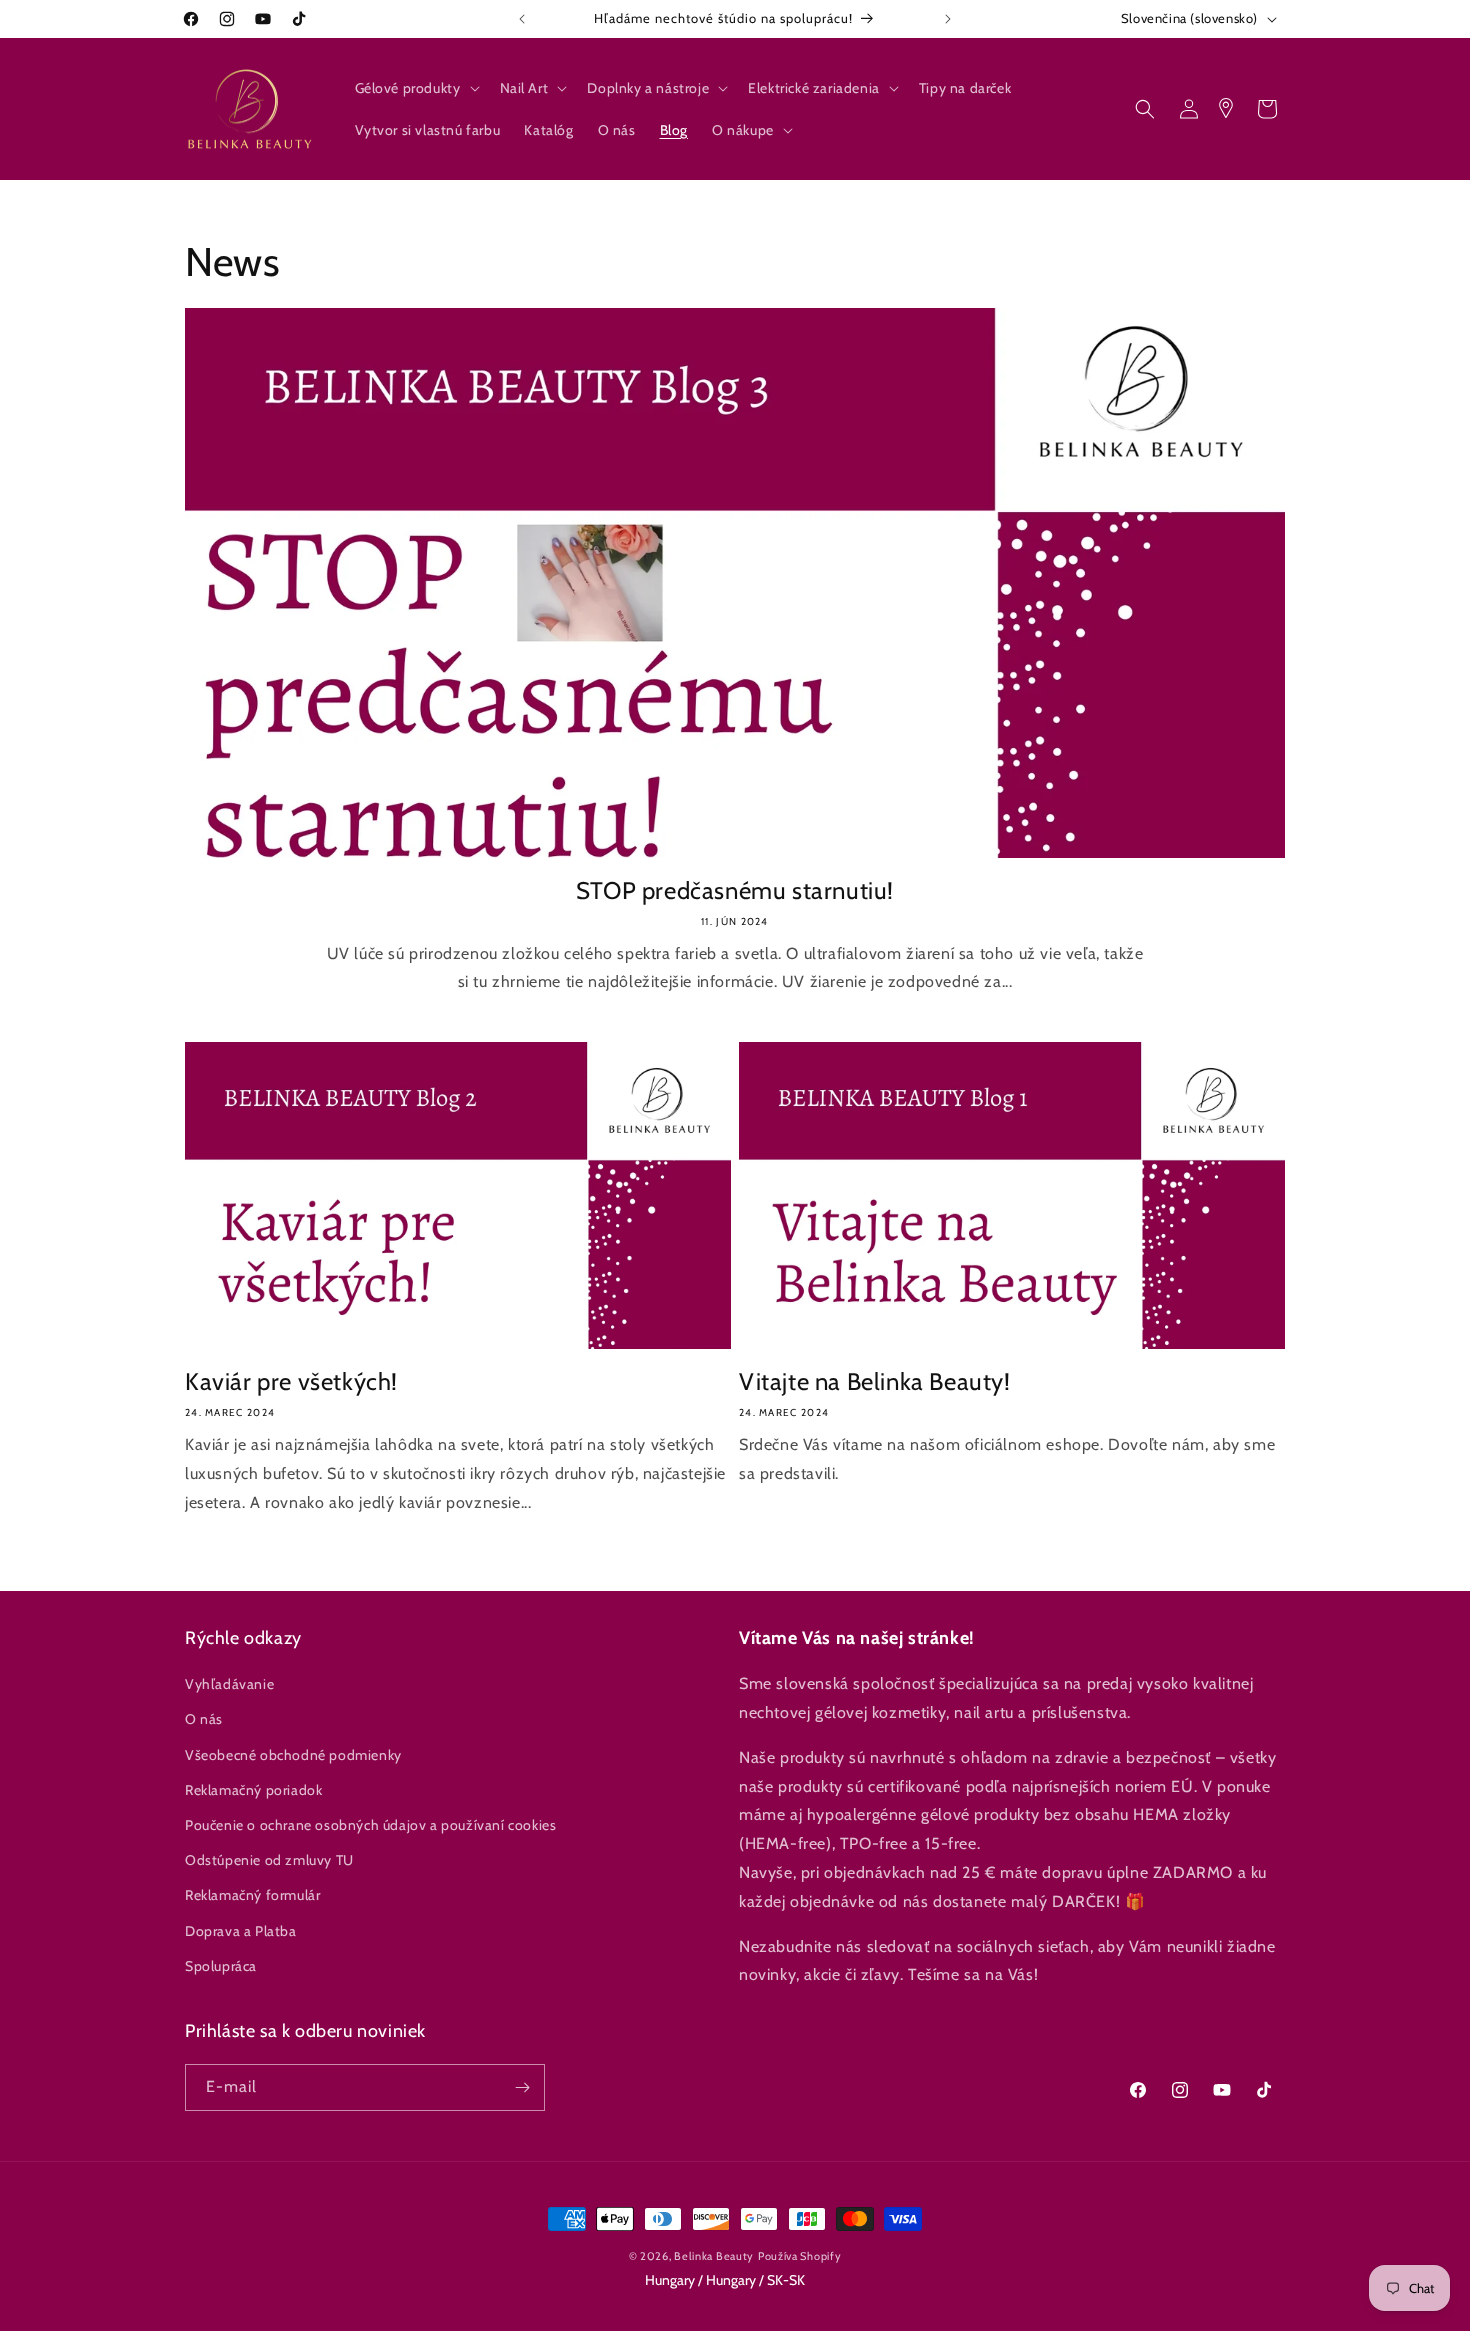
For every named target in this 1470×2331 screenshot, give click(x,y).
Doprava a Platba (241, 1931)
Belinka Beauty (714, 2256)
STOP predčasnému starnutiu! (735, 890)
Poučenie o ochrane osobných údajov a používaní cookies (370, 1825)
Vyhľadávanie (229, 1684)
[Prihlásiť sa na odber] (522, 2087)
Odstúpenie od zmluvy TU (269, 1860)
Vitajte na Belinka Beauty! (875, 1381)
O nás (204, 1720)
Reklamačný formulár (252, 1896)
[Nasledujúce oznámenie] (948, 19)
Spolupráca (221, 1966)
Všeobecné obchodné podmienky (293, 1755)
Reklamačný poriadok (253, 1790)
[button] (415, 88)
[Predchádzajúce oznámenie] (522, 19)
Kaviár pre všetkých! (291, 1381)
